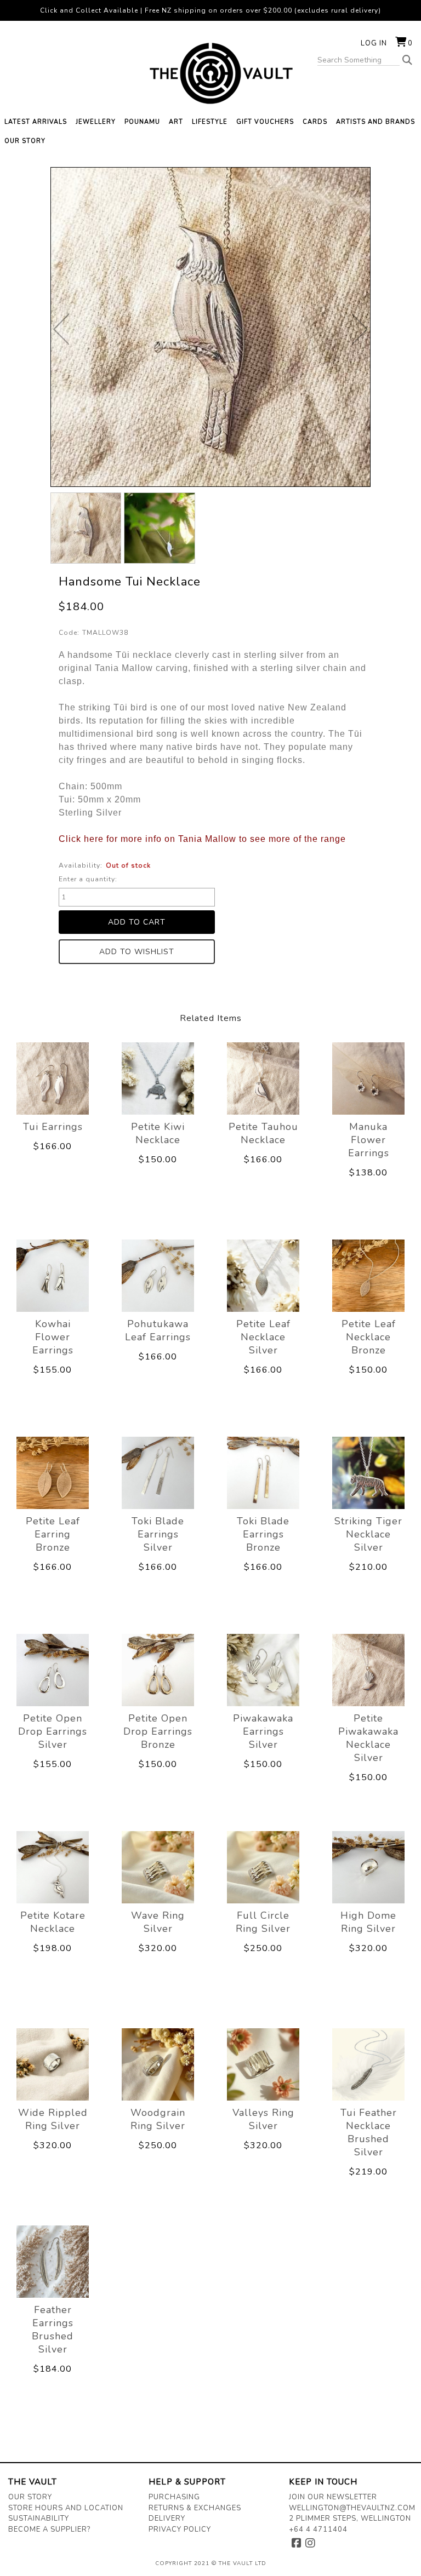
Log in (374, 43)
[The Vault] (210, 73)
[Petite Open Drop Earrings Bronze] (158, 1670)
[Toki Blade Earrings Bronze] (263, 1473)
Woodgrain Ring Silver (158, 2119)
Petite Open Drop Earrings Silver (53, 1731)
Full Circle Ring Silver (263, 1922)
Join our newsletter (333, 2497)
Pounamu (142, 122)
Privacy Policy (180, 2529)
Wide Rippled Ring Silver (53, 2119)
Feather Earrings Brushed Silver (53, 2330)
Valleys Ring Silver (263, 2119)
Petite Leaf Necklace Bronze (369, 1337)
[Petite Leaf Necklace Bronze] (368, 1275)
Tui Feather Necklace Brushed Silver (369, 2132)
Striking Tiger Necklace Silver (368, 1534)
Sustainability (39, 2518)
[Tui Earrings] (53, 1078)
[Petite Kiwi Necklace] (158, 1078)
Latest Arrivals (36, 122)
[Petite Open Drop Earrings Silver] (53, 1670)
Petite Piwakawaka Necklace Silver (368, 1738)
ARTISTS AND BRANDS (376, 122)
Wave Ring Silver (158, 1922)
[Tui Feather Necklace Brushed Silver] (368, 2064)
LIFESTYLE (210, 122)
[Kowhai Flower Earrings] (53, 1275)
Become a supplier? (49, 2529)
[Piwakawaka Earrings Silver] (263, 1670)
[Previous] (61, 329)
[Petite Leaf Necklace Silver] (263, 1275)
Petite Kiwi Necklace (158, 1133)
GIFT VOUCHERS (265, 122)
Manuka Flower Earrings (369, 1140)
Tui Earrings (53, 1127)
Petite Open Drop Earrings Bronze (158, 1731)
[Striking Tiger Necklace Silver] (368, 1473)
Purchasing (174, 2497)
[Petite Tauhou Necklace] (263, 1078)
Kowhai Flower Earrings (53, 1337)
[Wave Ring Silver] (158, 1867)
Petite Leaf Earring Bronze (53, 1534)
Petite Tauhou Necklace (263, 1133)
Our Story (30, 2497)
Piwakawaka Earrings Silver (263, 1731)
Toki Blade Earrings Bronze (263, 1534)
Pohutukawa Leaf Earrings (158, 1330)
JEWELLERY (96, 122)
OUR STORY (25, 141)
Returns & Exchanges (195, 2508)
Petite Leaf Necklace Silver (263, 1337)
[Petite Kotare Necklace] (53, 1867)
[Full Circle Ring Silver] (263, 1867)
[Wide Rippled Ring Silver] (53, 2064)
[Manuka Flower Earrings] (368, 1078)
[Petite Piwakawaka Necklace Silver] (368, 1670)
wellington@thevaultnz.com (352, 2508)
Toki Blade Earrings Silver (158, 1534)
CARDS (315, 122)
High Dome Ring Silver (368, 1922)
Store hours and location (66, 2508)
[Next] (360, 329)
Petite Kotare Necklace (53, 1922)
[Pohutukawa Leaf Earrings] (158, 1275)
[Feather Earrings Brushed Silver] (53, 2261)
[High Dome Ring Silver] (368, 1867)
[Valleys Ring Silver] (263, 2064)
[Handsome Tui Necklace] (86, 528)
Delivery (167, 2518)
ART (176, 122)
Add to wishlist (137, 952)
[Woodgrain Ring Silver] (158, 2064)
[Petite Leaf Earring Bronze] (53, 1473)
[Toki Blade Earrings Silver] (158, 1473)
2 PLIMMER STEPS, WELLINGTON (350, 2518)
